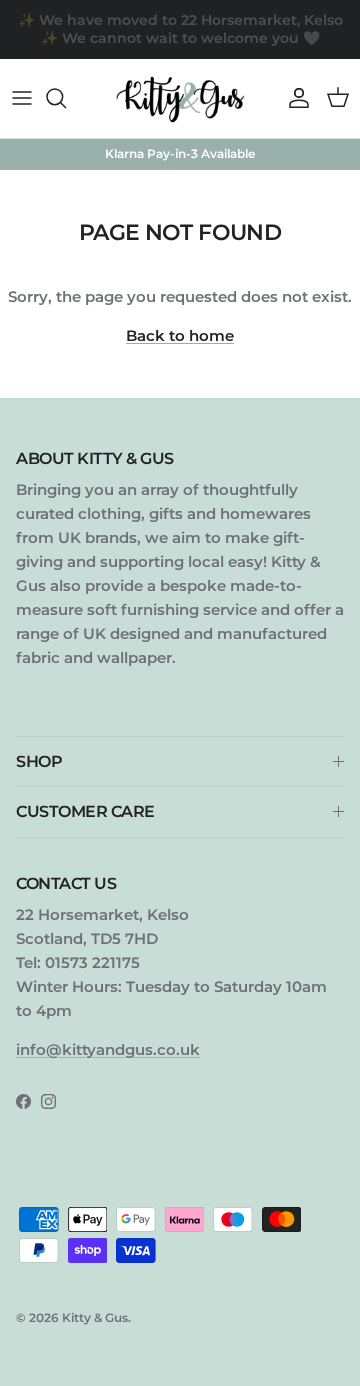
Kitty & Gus (95, 1317)
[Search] (66, 98)
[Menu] (22, 98)
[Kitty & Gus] (180, 98)
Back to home (180, 335)
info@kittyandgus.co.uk (108, 1049)
